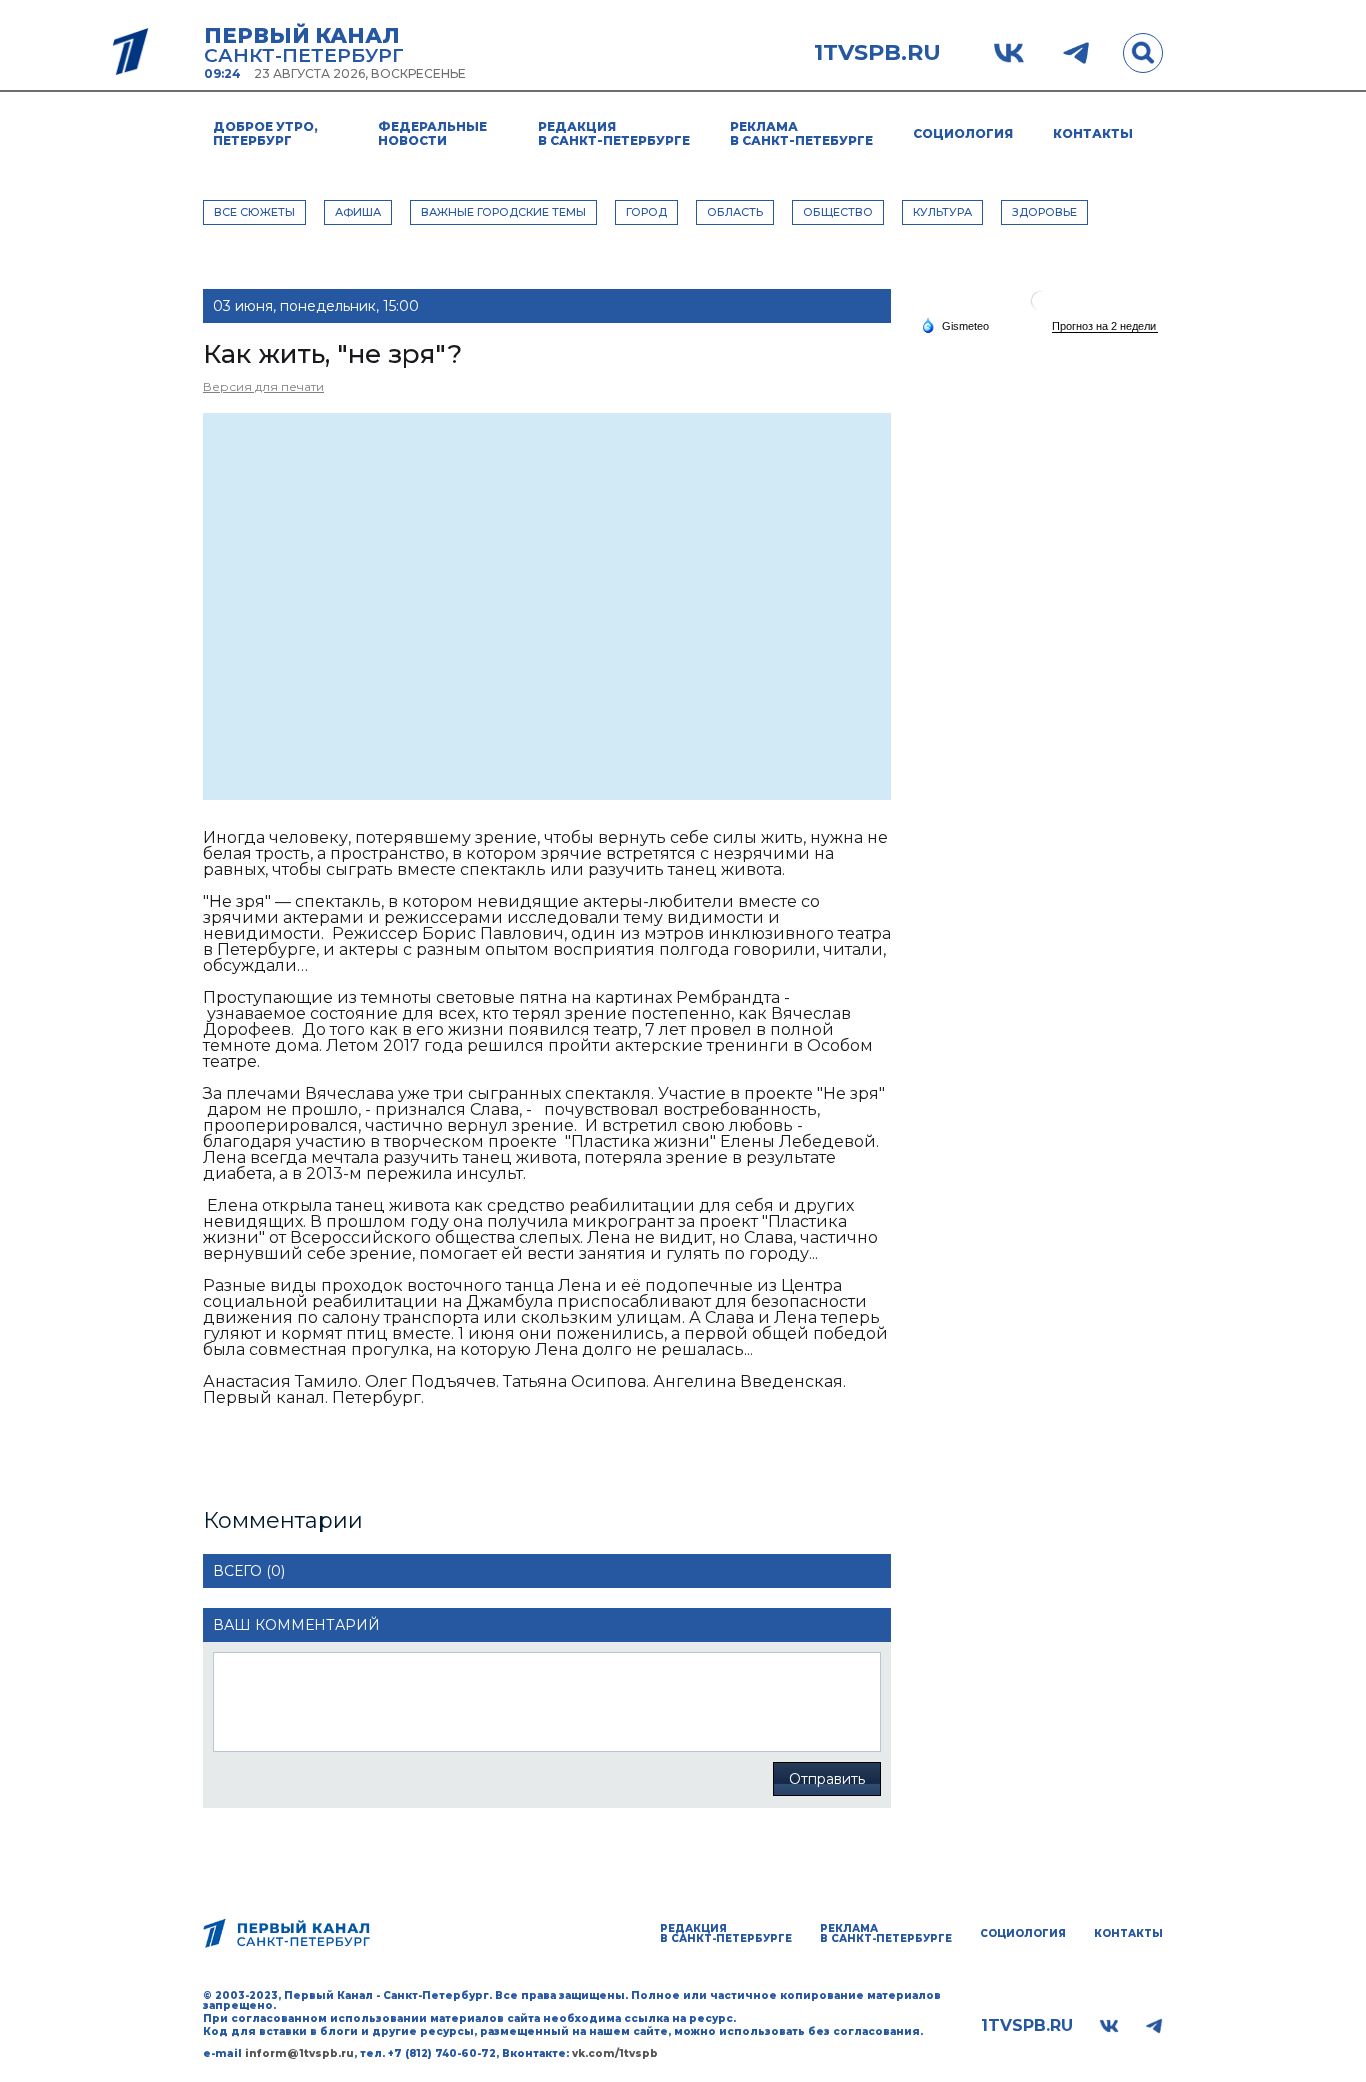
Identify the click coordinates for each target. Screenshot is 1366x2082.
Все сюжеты (254, 212)
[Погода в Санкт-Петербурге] (1041, 308)
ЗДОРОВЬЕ (1044, 212)
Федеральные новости (432, 133)
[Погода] (955, 325)
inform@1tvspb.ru (299, 2053)
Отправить (827, 1779)
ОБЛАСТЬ (735, 212)
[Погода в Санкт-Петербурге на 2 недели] (1105, 326)
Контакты (1093, 133)
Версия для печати (263, 386)
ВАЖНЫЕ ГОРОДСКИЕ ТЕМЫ (503, 212)
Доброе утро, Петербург (265, 133)
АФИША (358, 212)
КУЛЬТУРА (942, 212)
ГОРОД (646, 212)
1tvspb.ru (877, 53)
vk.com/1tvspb (615, 2053)
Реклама (801, 133)
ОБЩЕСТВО (838, 212)
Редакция (614, 133)
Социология (963, 133)
